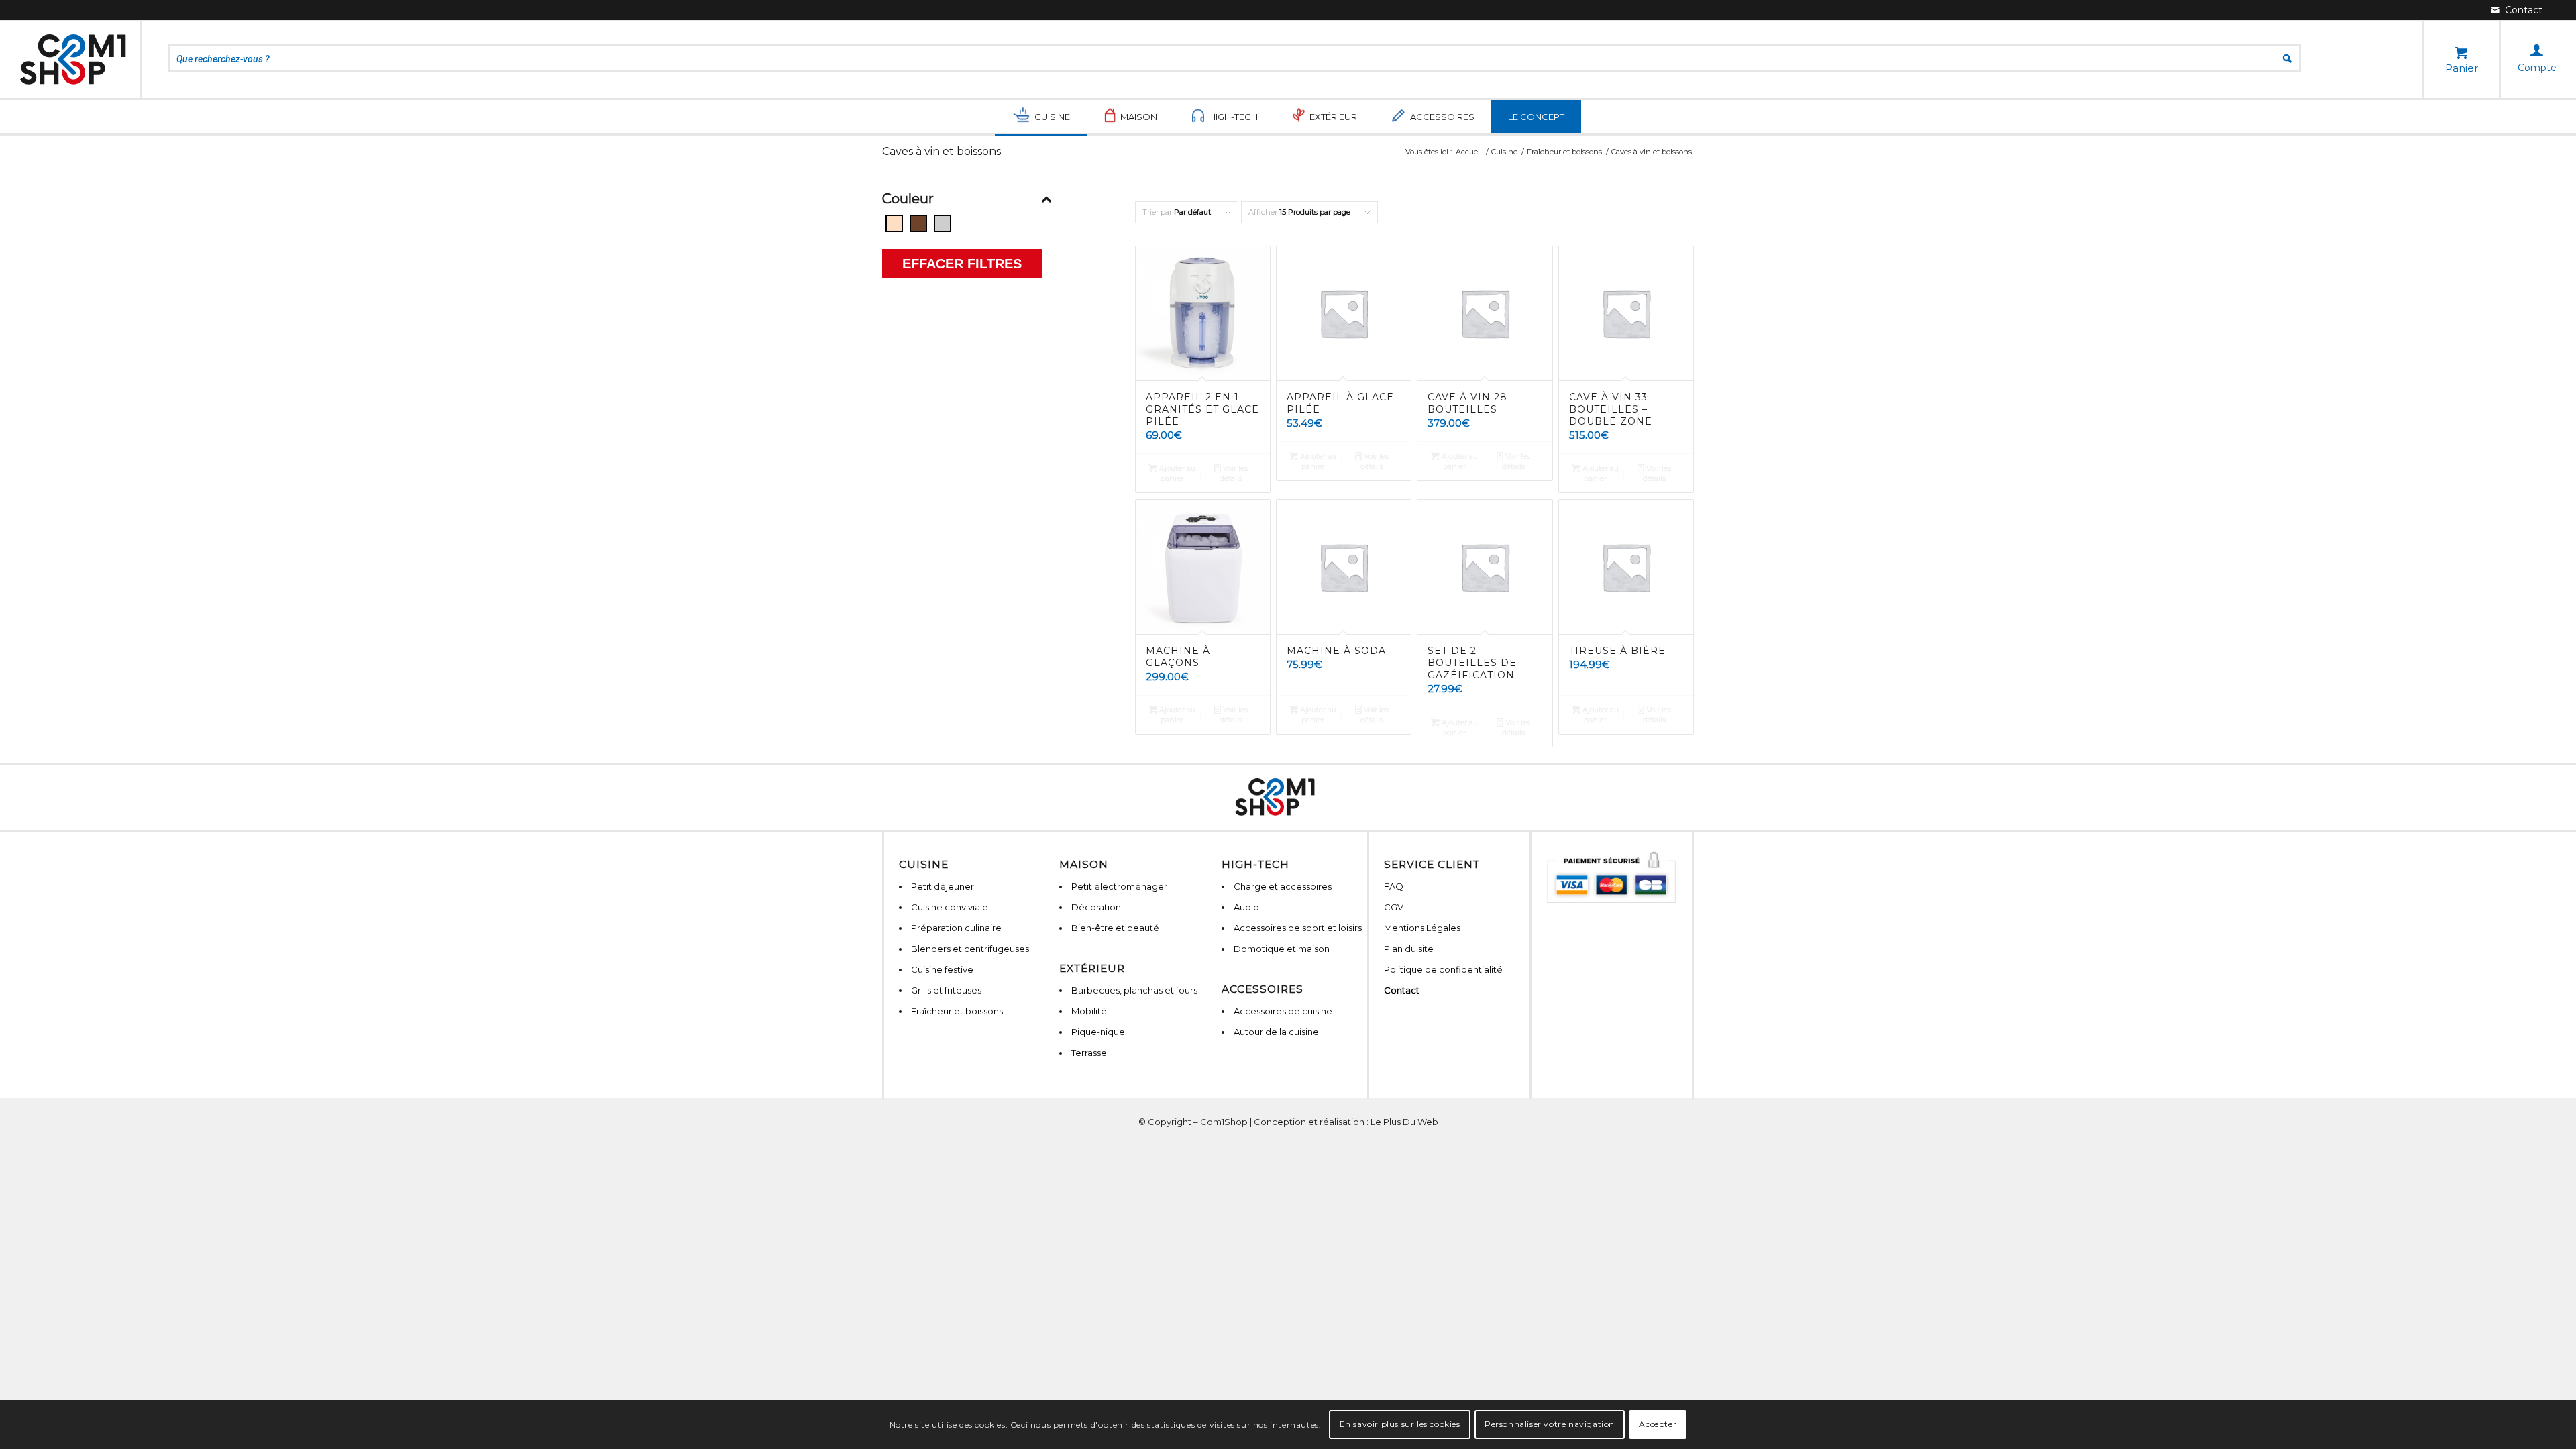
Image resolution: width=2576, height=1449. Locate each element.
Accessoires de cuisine (1283, 1011)
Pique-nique (1098, 1032)
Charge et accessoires (1283, 886)
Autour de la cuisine (1276, 1032)
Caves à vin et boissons (942, 151)
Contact (1402, 990)
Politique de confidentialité (1443, 969)
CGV (1394, 907)
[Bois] (918, 223)
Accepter (1658, 1424)
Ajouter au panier (1176, 473)
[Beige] (894, 223)
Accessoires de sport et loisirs (1298, 928)
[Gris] (943, 223)
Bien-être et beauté (1115, 928)
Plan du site (1409, 949)
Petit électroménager (1119, 886)
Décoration (1096, 907)
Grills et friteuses (946, 990)
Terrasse (1089, 1053)
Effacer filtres (962, 264)
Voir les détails (1234, 473)
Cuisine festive (942, 969)
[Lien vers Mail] (2517, 10)
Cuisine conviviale (950, 907)
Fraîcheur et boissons (957, 1011)
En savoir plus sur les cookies (1400, 1424)
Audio (1246, 907)
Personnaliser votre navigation (1550, 1424)
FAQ (1394, 886)
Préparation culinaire (956, 928)
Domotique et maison (1282, 949)
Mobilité (1089, 1011)
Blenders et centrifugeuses (970, 949)
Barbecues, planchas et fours (1134, 990)
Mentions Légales (1422, 928)
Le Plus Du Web (1404, 1122)
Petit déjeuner (943, 886)
